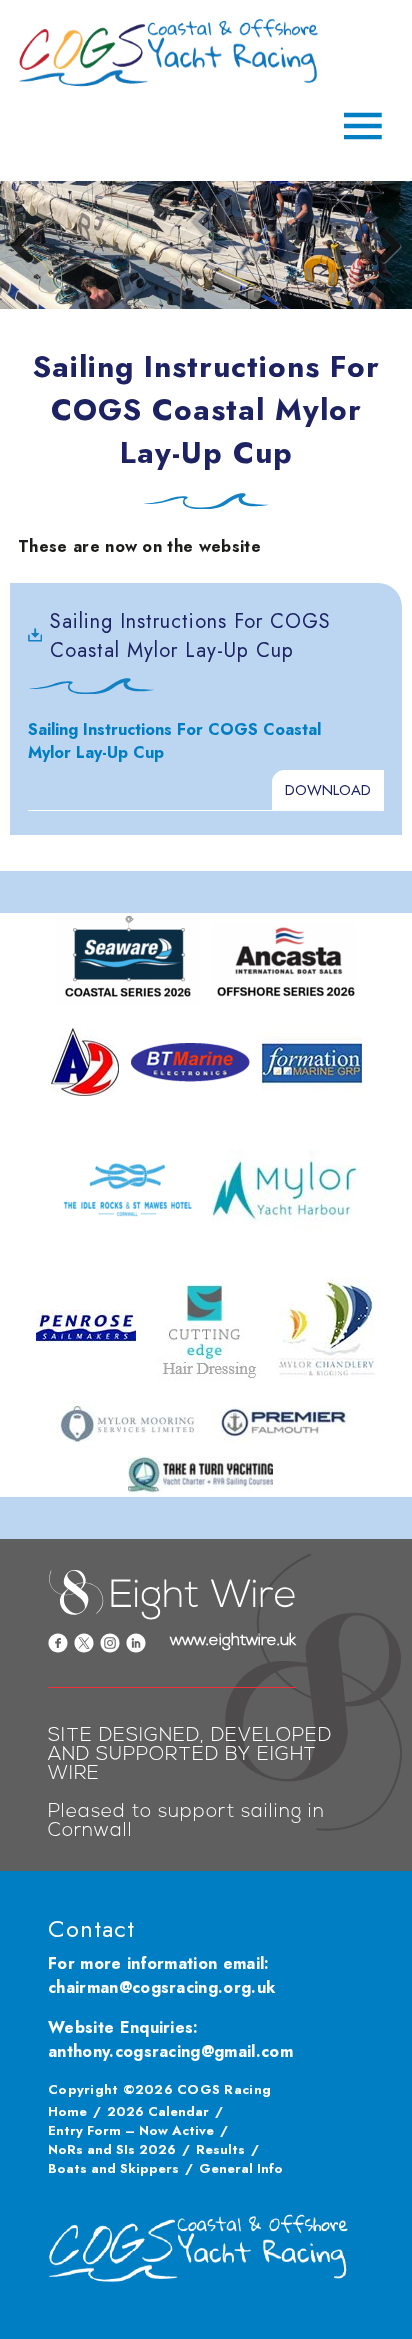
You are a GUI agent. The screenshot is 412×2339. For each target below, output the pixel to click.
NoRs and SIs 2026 (112, 2149)
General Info (241, 2168)
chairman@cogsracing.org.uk (161, 1987)
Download (328, 790)
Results (220, 2149)
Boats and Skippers (113, 2168)
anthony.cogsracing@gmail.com (170, 2051)
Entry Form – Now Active (131, 2130)
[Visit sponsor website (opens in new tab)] (127, 961)
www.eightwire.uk (233, 1641)
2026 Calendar (158, 2111)
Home (67, 2111)
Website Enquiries (120, 2027)
